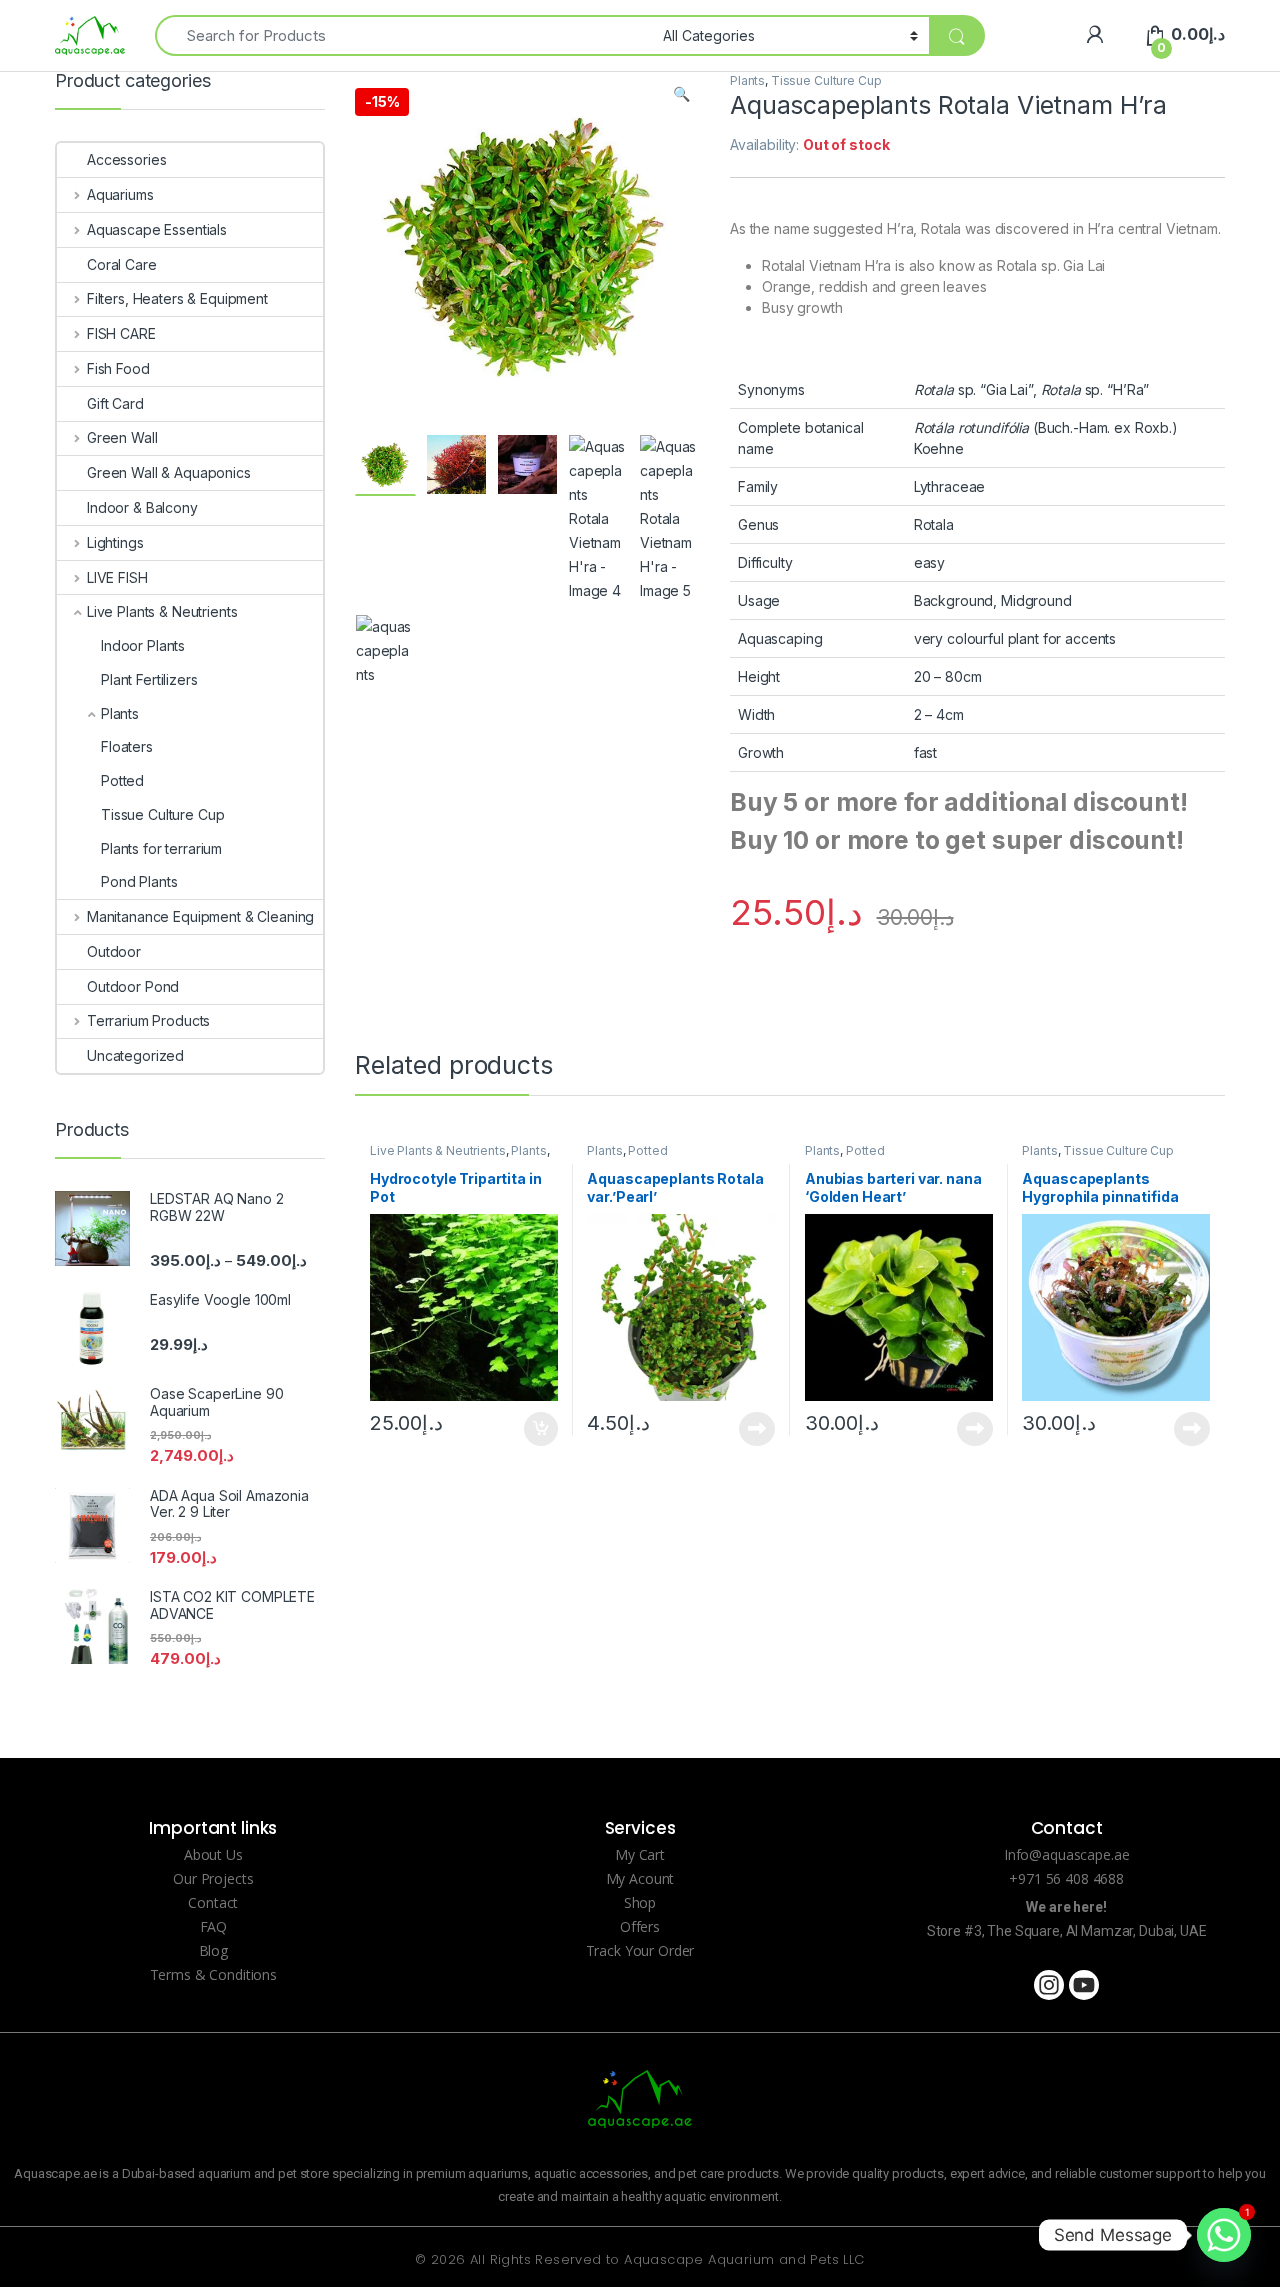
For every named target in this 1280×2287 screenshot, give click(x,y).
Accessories (126, 159)
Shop (640, 1902)
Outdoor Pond (133, 986)
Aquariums (120, 194)
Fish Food (118, 368)
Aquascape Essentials (157, 229)
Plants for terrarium (161, 848)
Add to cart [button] (541, 1429)
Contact (213, 1902)
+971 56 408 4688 (1066, 1878)
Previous (413, 380)
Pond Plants (139, 881)
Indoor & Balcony (142, 507)
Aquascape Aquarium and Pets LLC (744, 2259)
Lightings (115, 542)
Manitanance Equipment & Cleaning (200, 916)
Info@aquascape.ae (1067, 1854)
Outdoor (114, 951)
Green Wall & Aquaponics (169, 472)
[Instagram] (1049, 1985)
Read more (757, 1429)
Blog (213, 1950)
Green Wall (122, 437)
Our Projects (213, 1878)
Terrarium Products (148, 1020)
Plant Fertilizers (149, 679)
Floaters (127, 746)
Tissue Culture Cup (826, 80)
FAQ (214, 1926)
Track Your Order (640, 1950)
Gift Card (115, 403)
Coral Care (122, 264)
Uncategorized (135, 1055)
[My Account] (1094, 34)
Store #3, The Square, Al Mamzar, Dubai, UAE (1067, 1931)
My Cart (640, 1854)
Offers (640, 1926)
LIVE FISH (117, 577)
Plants (747, 80)
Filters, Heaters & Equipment (177, 298)
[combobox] (403, 35)
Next (655, 380)
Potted (647, 1150)
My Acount (640, 1878)
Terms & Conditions (213, 1974)
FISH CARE (121, 333)
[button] (681, 94)
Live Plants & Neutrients (438, 1150)
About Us (213, 1854)
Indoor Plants (143, 645)
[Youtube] (1084, 1985)
